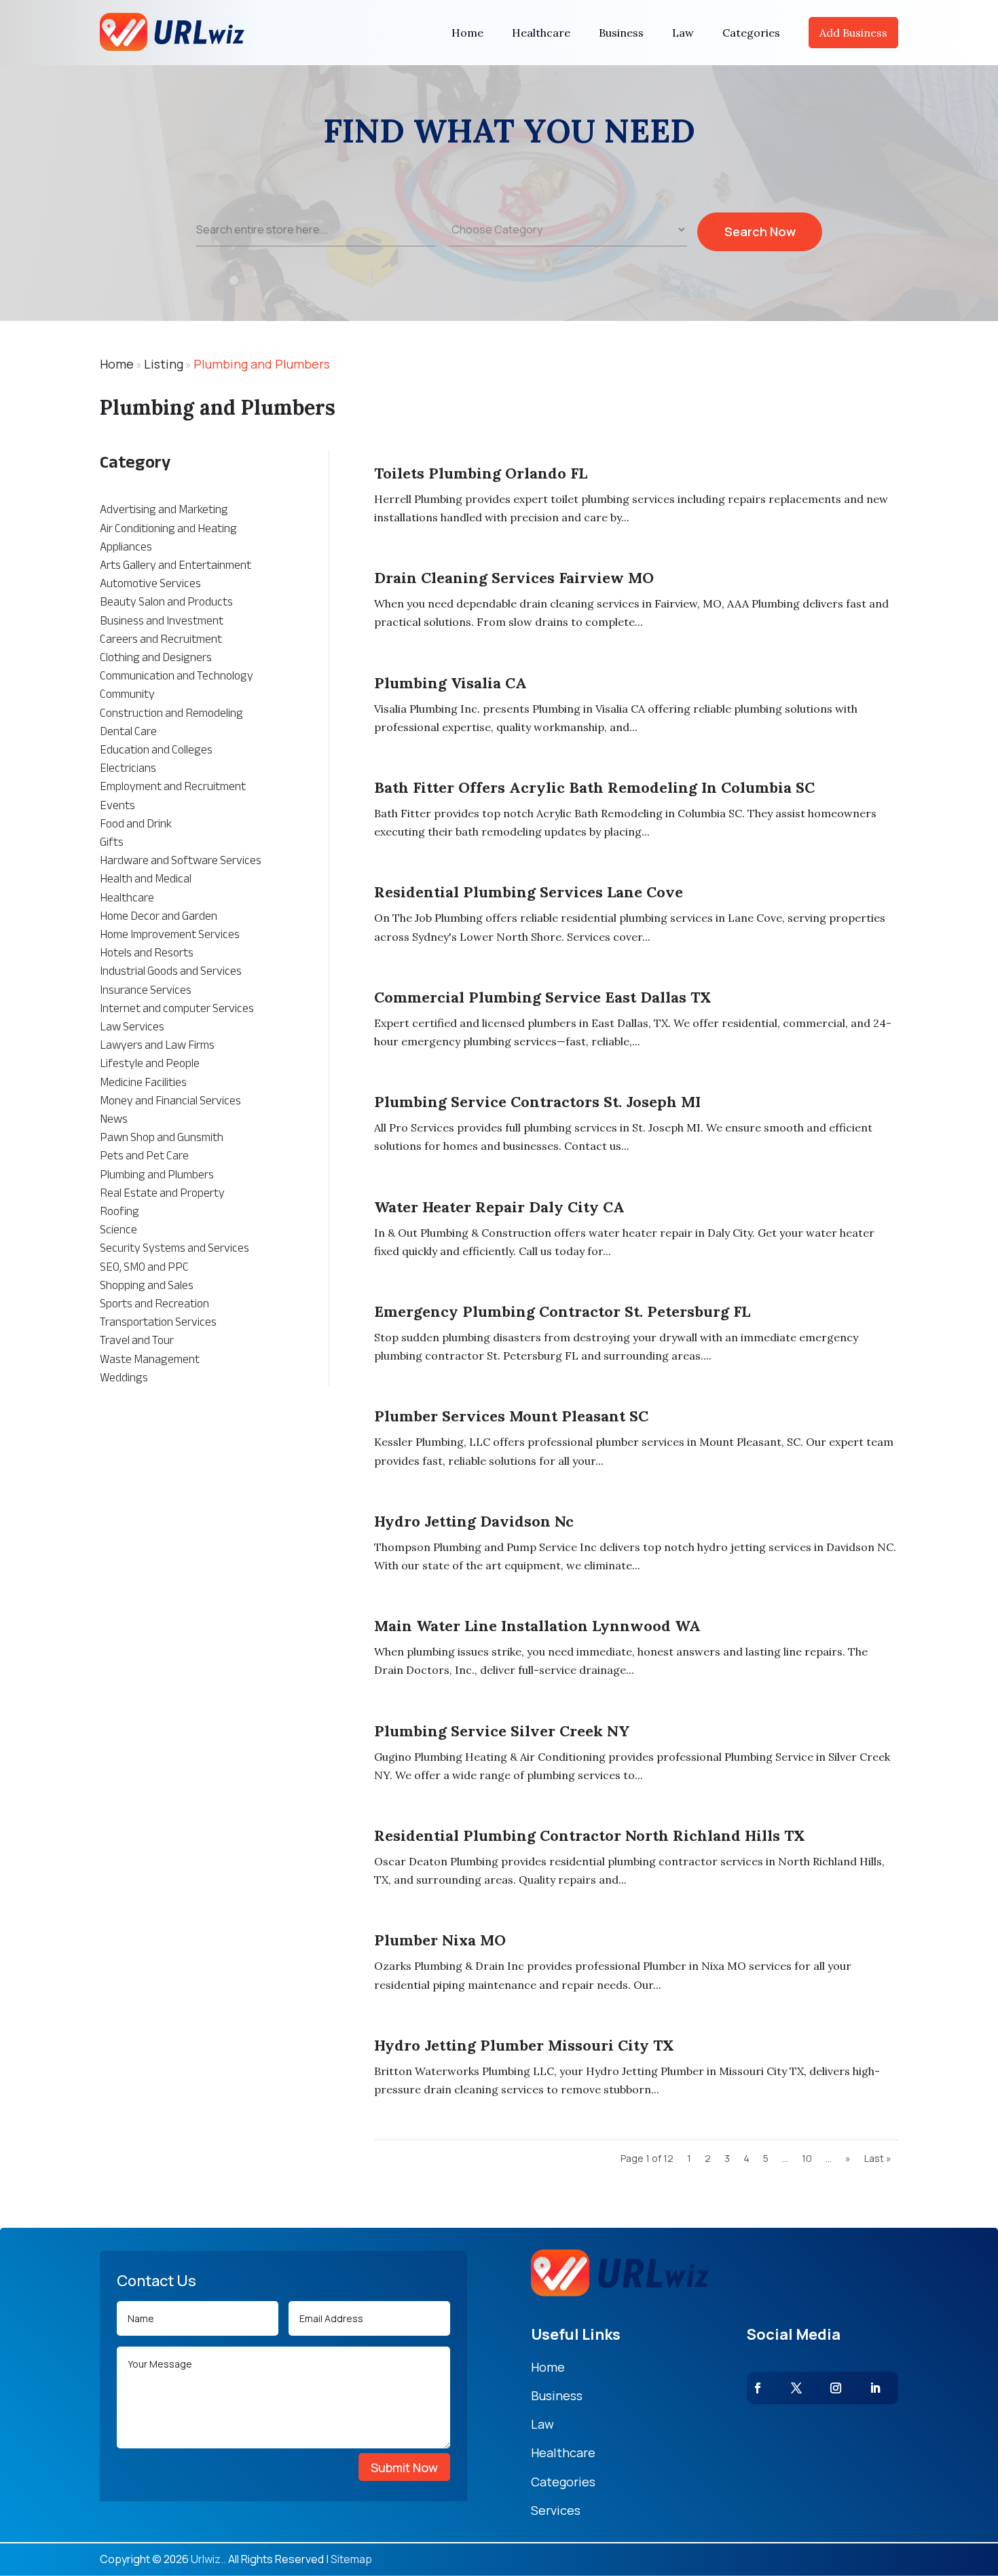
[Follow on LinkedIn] (875, 2388)
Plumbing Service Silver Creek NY (502, 1731)
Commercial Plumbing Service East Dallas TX (543, 997)
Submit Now (404, 2467)
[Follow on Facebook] (758, 2388)
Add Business (853, 33)
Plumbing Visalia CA (450, 683)
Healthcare (541, 33)
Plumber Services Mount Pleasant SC (511, 1416)
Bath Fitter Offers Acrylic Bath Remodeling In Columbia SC (594, 787)
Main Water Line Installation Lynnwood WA (537, 1626)
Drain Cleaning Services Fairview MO (514, 578)
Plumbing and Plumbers (262, 364)
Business (621, 33)
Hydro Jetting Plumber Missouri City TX (524, 2045)
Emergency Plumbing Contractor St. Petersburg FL (562, 1311)
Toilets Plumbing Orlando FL (481, 473)
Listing (164, 364)
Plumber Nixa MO (440, 1940)
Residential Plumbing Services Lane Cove (529, 892)
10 (807, 2158)
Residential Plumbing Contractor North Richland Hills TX (590, 1835)
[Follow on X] (796, 2388)
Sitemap (351, 2559)
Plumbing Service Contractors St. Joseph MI (537, 1102)
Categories (751, 33)
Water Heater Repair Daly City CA (499, 1207)
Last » (878, 2158)
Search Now (760, 231)
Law (683, 33)
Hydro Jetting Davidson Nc (474, 1521)
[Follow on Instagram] (836, 2388)
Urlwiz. (207, 2559)
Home (467, 33)
